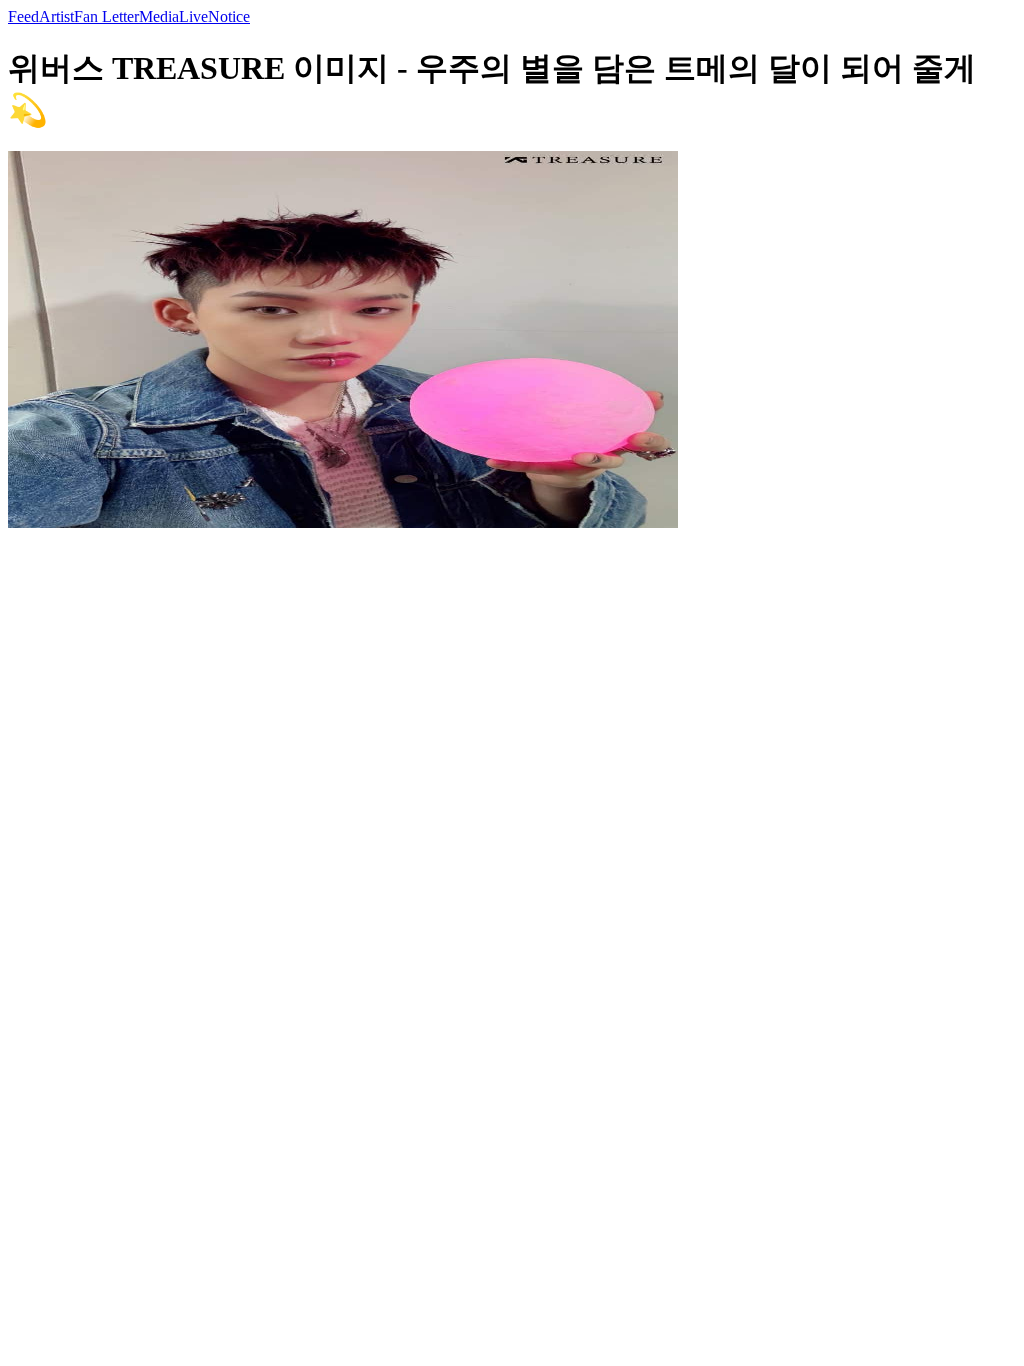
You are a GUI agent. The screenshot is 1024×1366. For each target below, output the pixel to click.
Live (193, 16)
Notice (229, 16)
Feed (23, 16)
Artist (56, 16)
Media (159, 16)
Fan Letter (106, 16)
